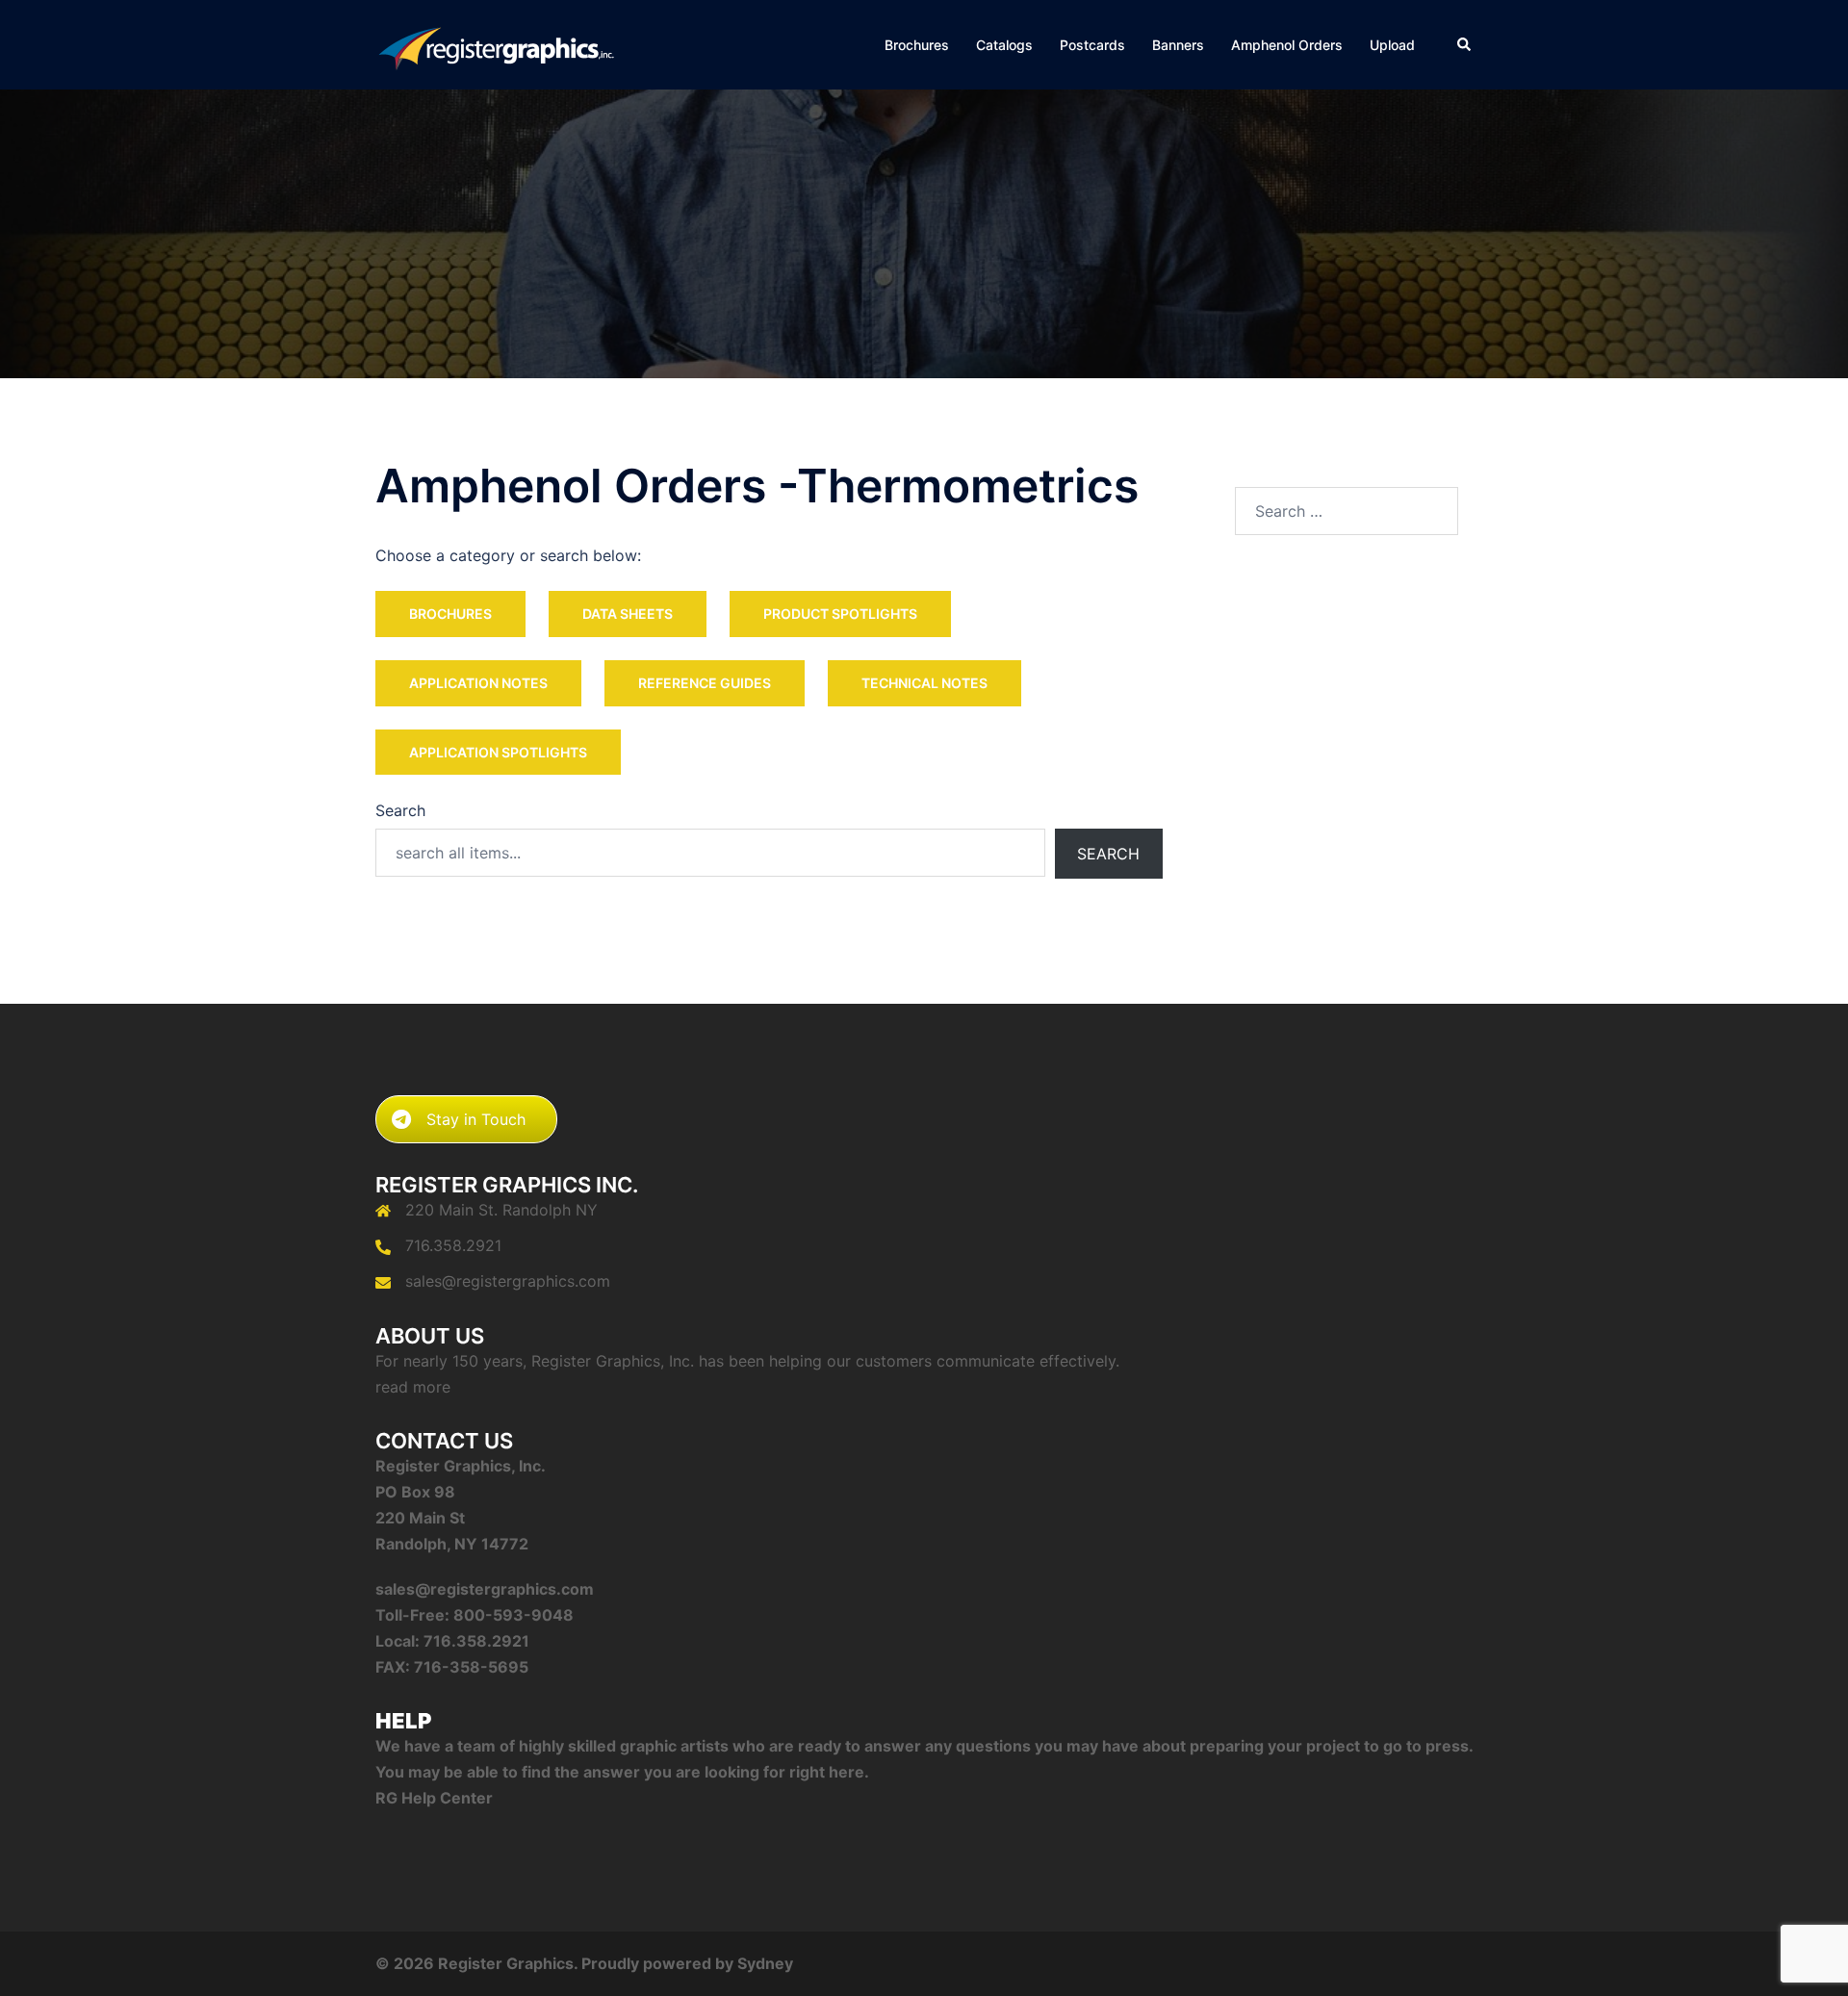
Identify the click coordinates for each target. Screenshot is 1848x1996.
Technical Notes (924, 683)
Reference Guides (705, 683)
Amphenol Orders (1287, 45)
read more (413, 1387)
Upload (1392, 45)
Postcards (1092, 45)
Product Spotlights (840, 614)
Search (400, 810)
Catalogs (1004, 45)
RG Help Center (434, 1798)
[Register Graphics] (496, 43)
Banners (1178, 45)
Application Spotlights (498, 752)
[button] (1465, 44)
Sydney (765, 1963)
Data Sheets (628, 614)
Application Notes (478, 683)
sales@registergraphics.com (508, 1281)
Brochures (917, 45)
